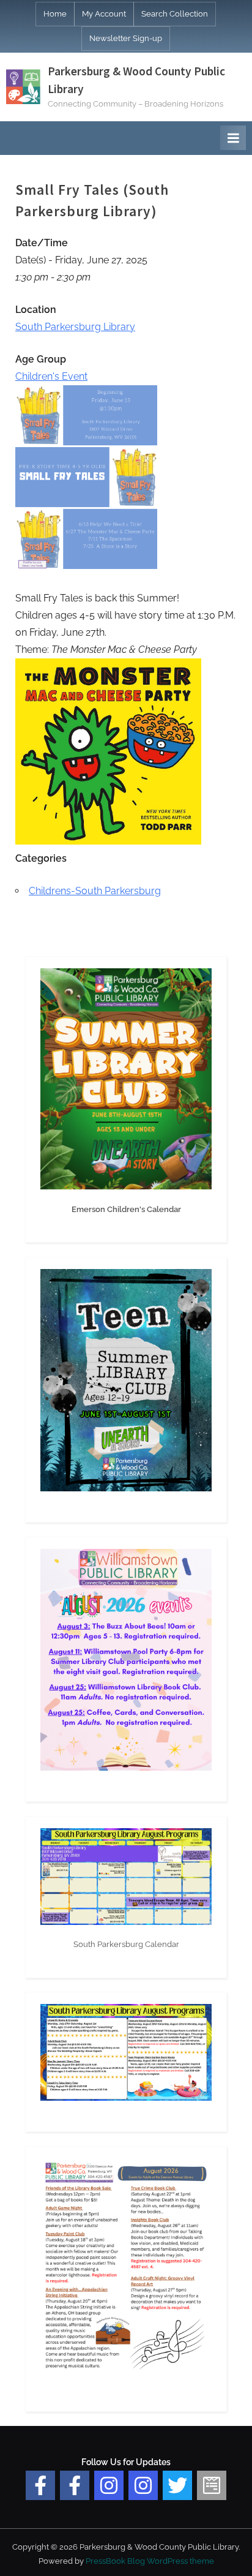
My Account (104, 14)
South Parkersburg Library (75, 327)
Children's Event (51, 376)
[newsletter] (212, 2485)
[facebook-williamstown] (75, 2485)
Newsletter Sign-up (126, 38)
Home (55, 14)
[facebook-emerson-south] (40, 2485)
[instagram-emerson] (109, 2485)
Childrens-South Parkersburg (95, 891)
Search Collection (175, 14)
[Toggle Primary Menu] (233, 138)
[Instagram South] (143, 2485)
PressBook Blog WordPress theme (150, 2561)
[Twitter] (177, 2485)
